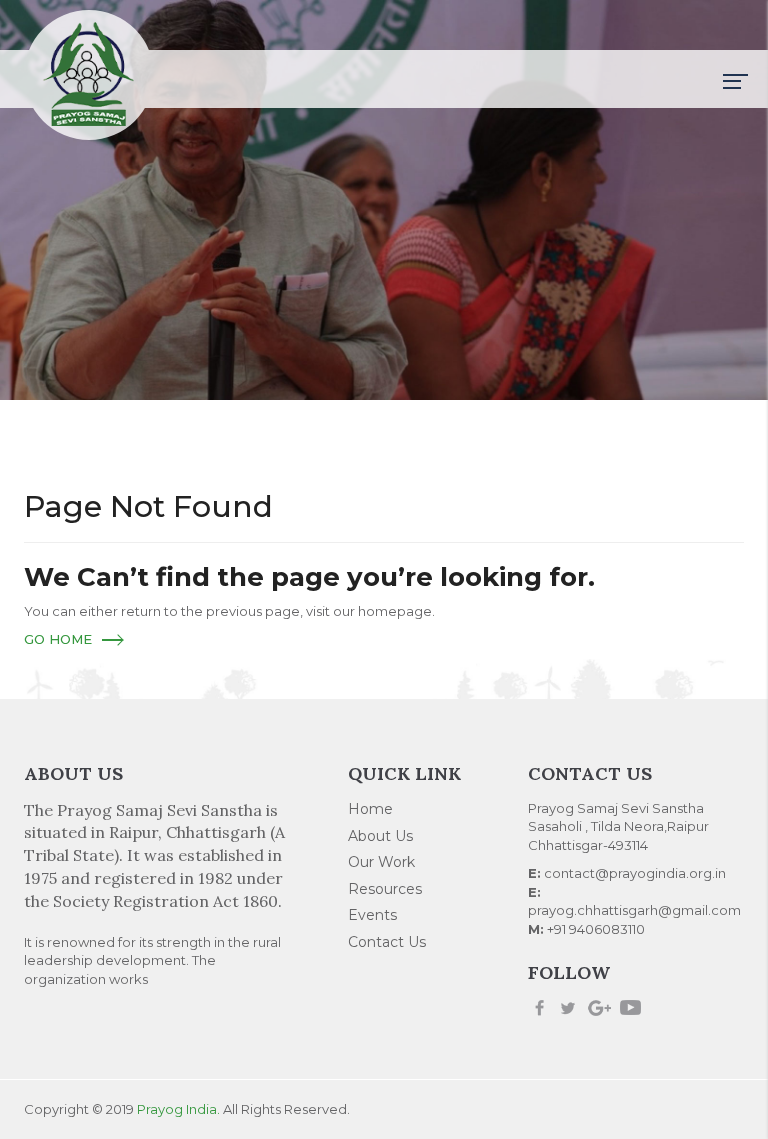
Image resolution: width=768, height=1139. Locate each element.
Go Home (58, 639)
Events (372, 915)
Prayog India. (178, 1109)
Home (370, 809)
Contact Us (387, 942)
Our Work (381, 862)
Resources (385, 889)
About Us (380, 836)
